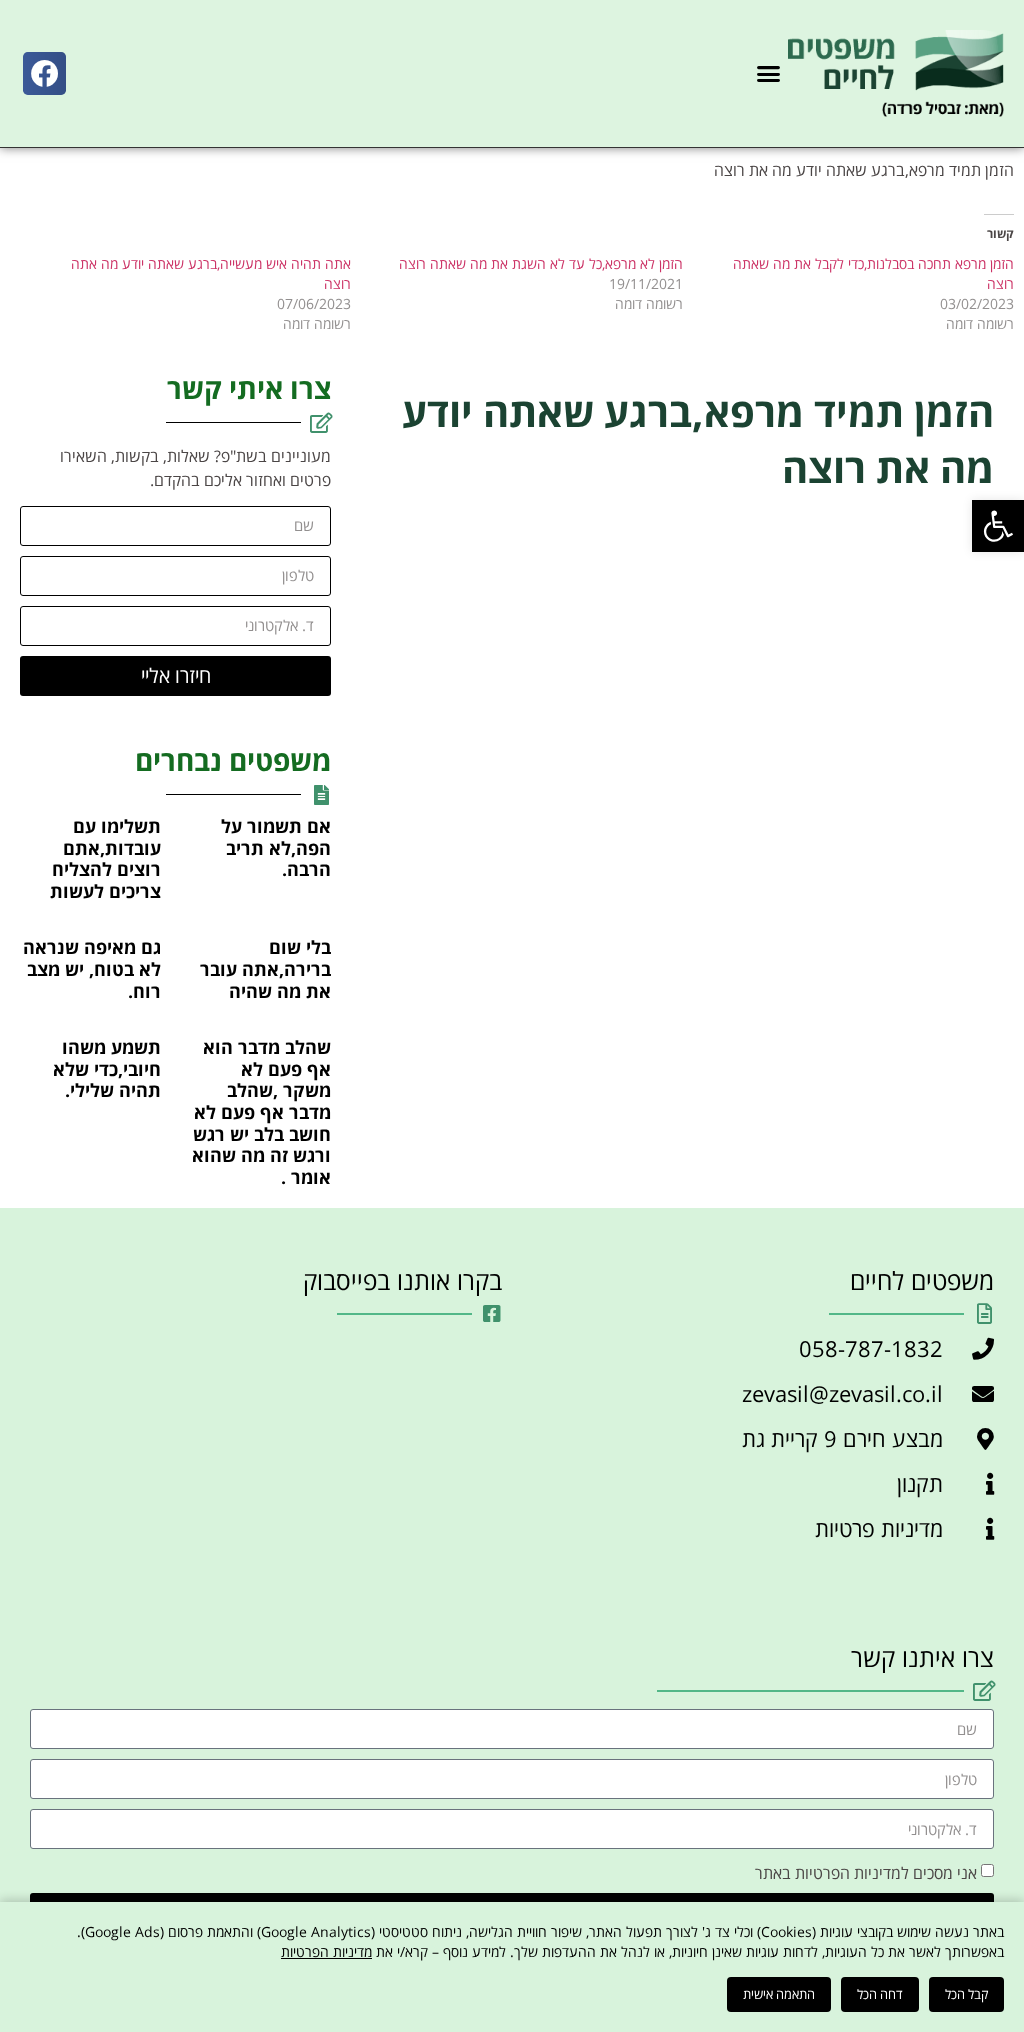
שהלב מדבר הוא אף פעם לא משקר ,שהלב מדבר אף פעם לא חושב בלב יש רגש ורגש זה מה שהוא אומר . (261, 1112)
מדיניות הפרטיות (326, 1951)
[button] (998, 526)
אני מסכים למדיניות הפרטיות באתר (866, 1873)
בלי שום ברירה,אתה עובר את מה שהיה (265, 968)
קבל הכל (966, 1994)
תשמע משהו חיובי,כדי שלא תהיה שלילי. (107, 1068)
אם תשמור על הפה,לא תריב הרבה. (276, 847)
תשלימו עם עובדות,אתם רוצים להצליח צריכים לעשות (105, 858)
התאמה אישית (779, 1994)
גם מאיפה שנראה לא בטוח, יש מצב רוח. (92, 968)
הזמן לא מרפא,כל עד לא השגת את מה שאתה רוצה (541, 263)
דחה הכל (880, 1994)
